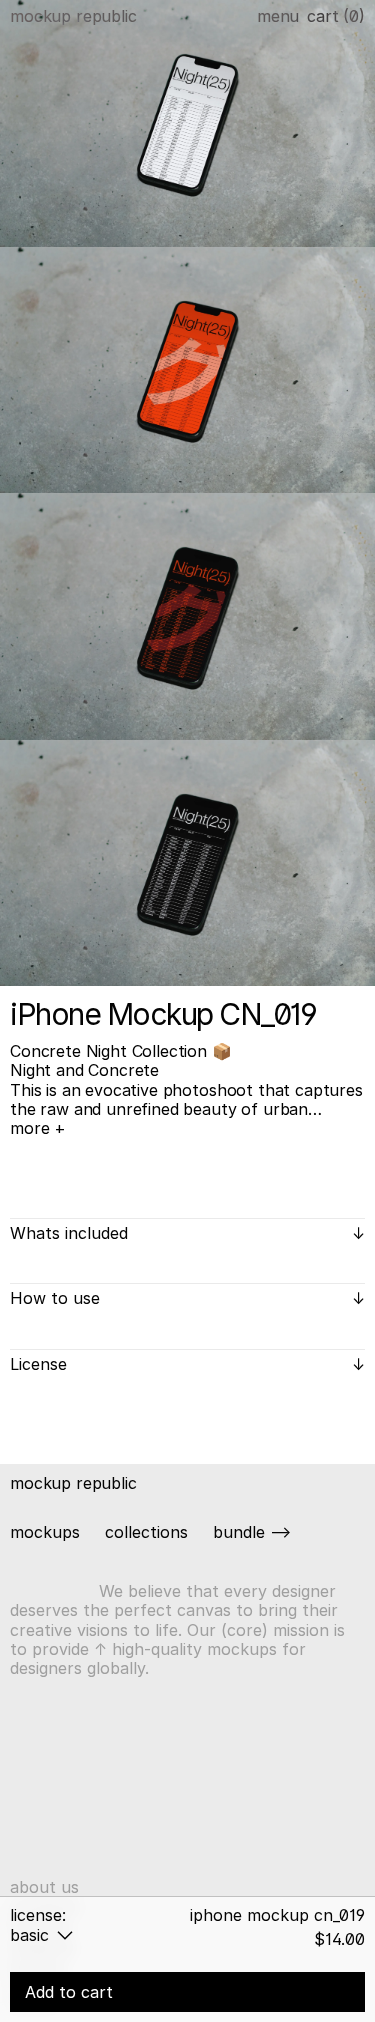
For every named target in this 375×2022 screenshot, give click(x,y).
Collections (146, 1532)
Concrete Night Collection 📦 (121, 1051)
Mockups (45, 1532)
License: (38, 1915)
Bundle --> (252, 1532)
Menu (278, 16)
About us (44, 1887)
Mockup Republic (73, 16)
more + (38, 1128)
